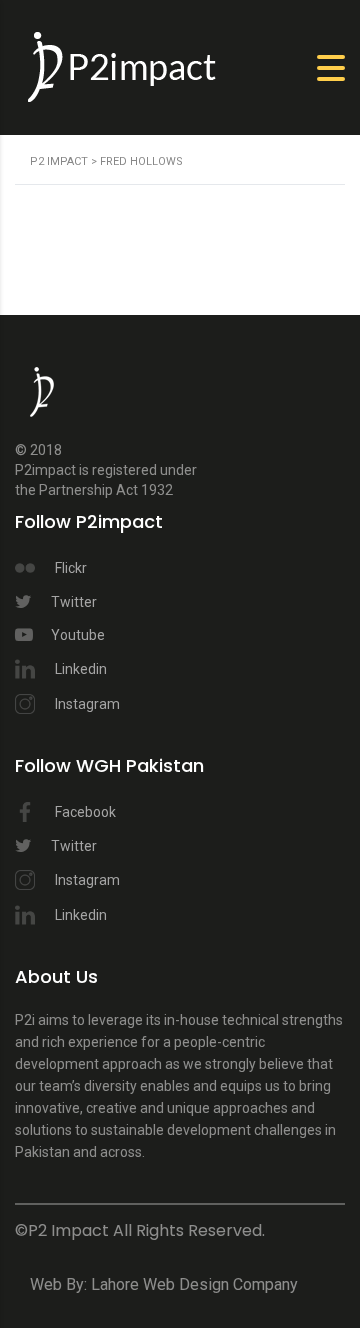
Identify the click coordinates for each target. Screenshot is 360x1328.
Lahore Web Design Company (194, 1284)
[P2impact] (42, 401)
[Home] (125, 66)
